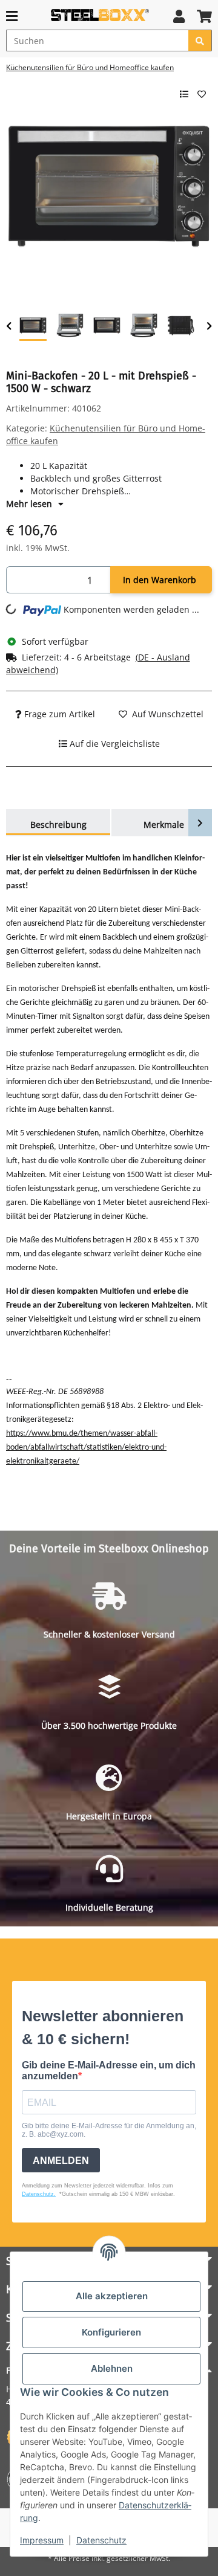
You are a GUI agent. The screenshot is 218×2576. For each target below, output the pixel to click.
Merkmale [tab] (164, 825)
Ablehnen (112, 2368)
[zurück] (9, 326)
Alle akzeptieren (112, 2296)
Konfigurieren (111, 2332)
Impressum (42, 2540)
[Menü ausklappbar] (12, 16)
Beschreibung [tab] (58, 825)
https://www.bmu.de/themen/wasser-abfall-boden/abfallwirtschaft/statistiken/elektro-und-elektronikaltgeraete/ (86, 1448)
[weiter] (209, 326)
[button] (179, 16)
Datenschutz (101, 2540)
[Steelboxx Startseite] (100, 15)
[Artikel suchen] (200, 40)
